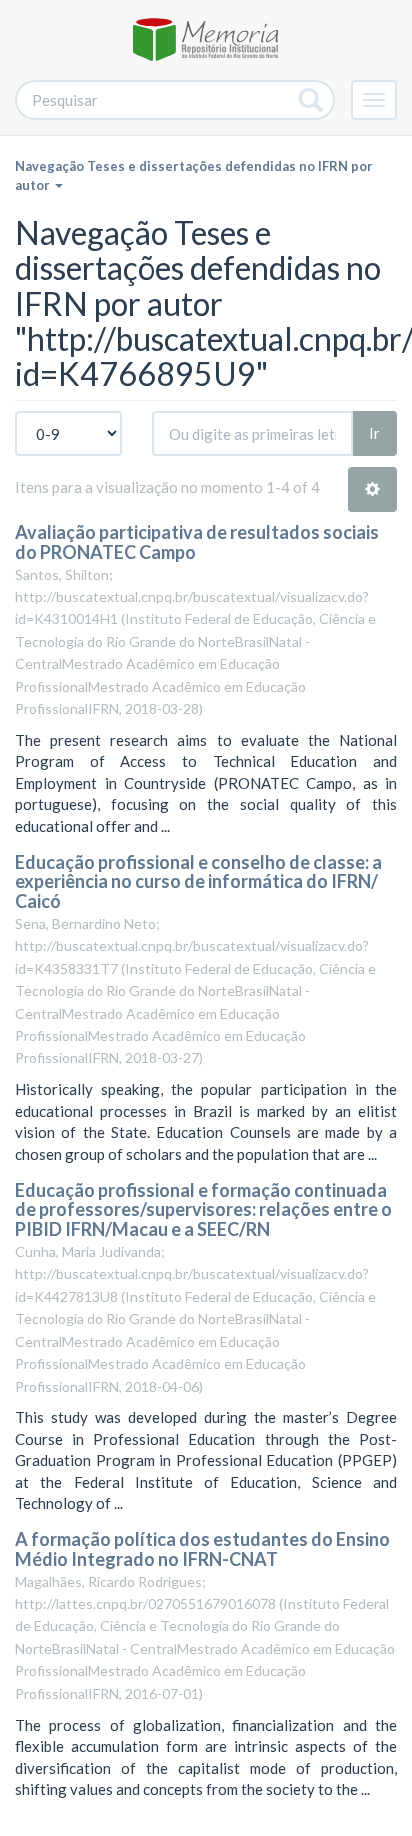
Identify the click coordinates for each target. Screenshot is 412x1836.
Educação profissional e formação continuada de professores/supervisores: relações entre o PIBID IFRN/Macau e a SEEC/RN (203, 1210)
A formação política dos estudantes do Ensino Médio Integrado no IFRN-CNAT (202, 1549)
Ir (374, 433)
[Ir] (311, 100)
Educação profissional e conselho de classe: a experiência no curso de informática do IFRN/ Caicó (198, 882)
